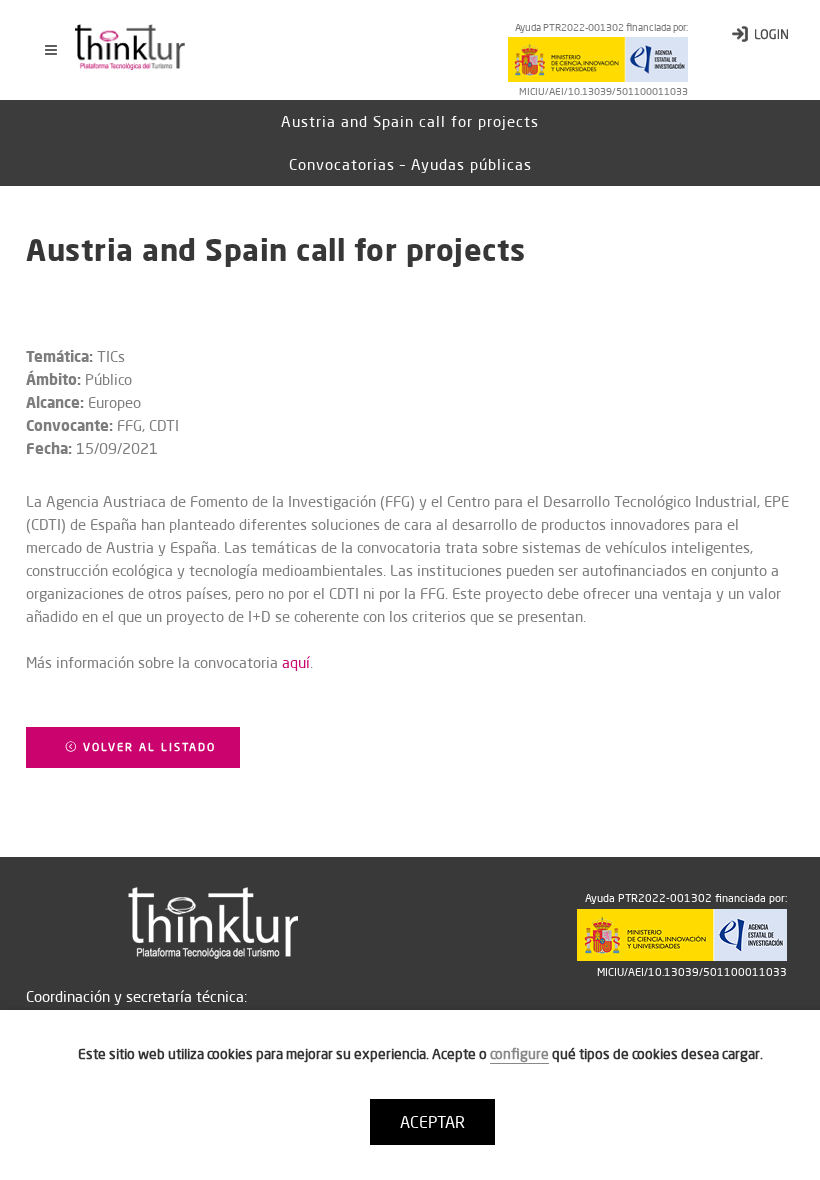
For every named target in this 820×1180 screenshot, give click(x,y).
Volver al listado (147, 747)
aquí (296, 662)
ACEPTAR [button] (432, 1122)
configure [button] (519, 1054)
